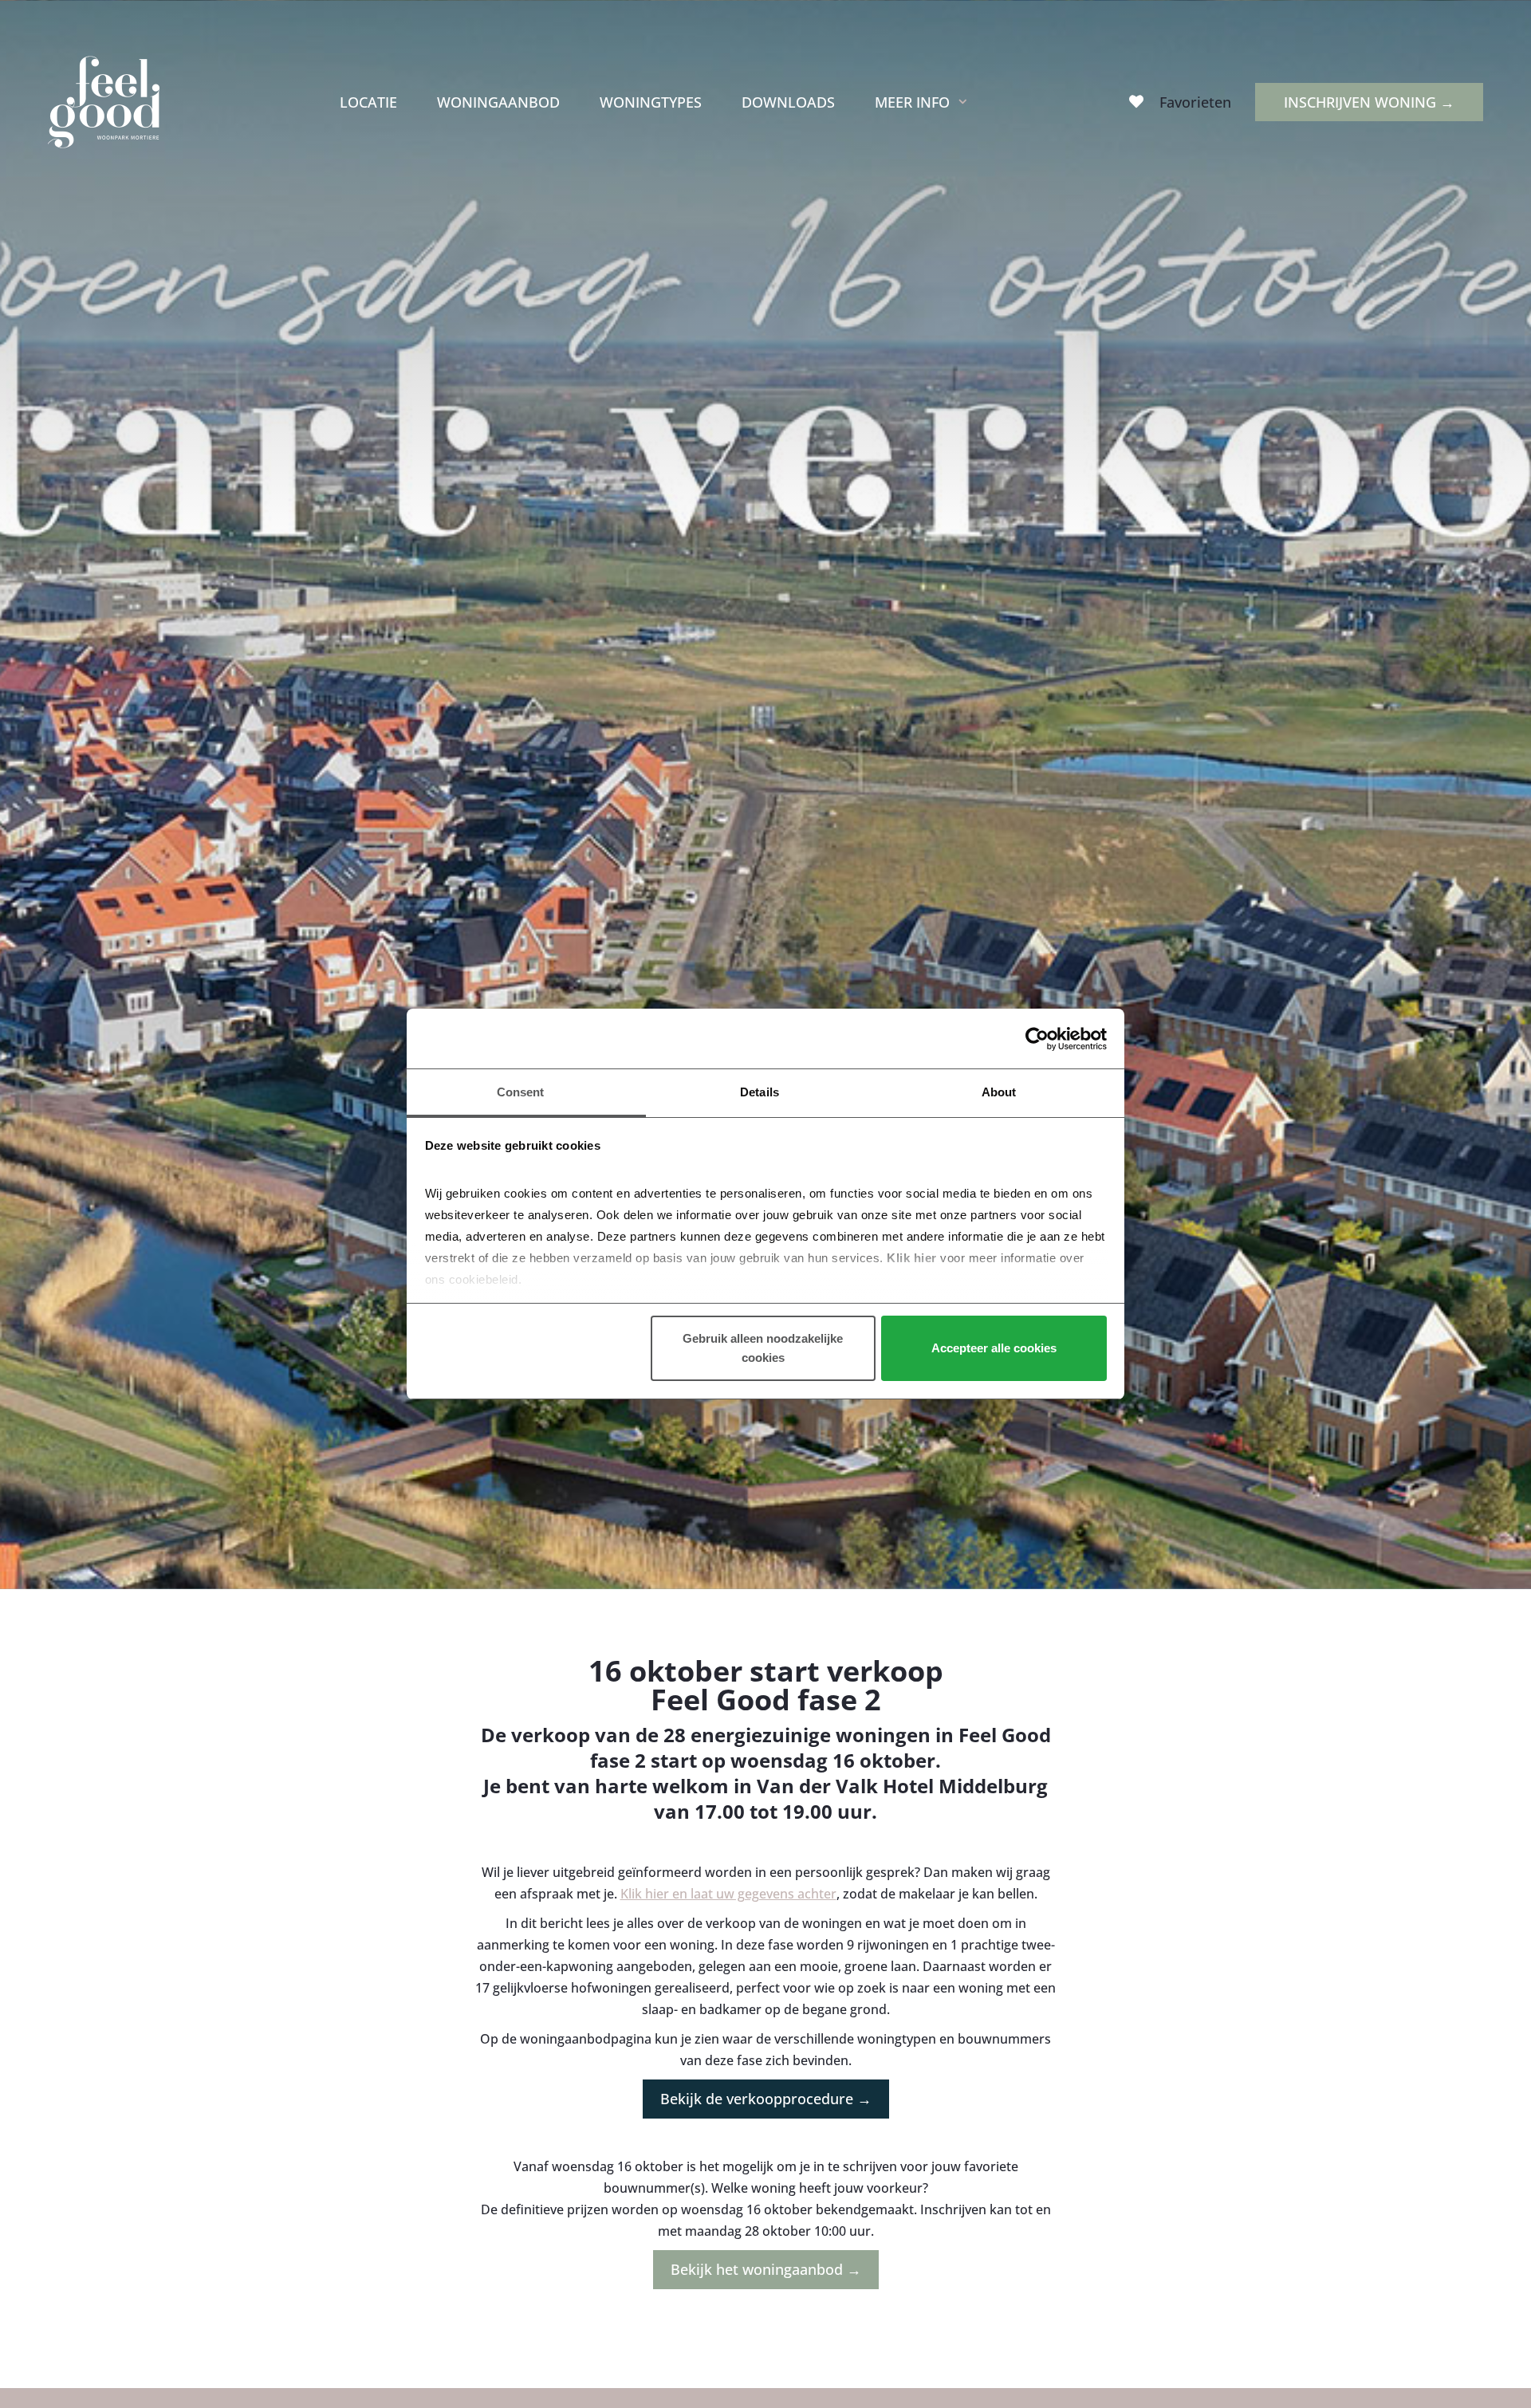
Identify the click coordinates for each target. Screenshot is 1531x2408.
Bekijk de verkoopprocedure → (766, 2099)
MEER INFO (912, 102)
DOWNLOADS (788, 102)
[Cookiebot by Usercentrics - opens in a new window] (1037, 1039)
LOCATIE (368, 102)
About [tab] (999, 1092)
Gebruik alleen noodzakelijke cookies (763, 1348)
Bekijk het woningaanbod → (766, 2269)
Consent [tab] (521, 1092)
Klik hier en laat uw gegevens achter (728, 1894)
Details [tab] (760, 1092)
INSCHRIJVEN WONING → (1369, 102)
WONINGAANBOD (498, 102)
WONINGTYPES (651, 102)
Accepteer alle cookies (994, 1348)
